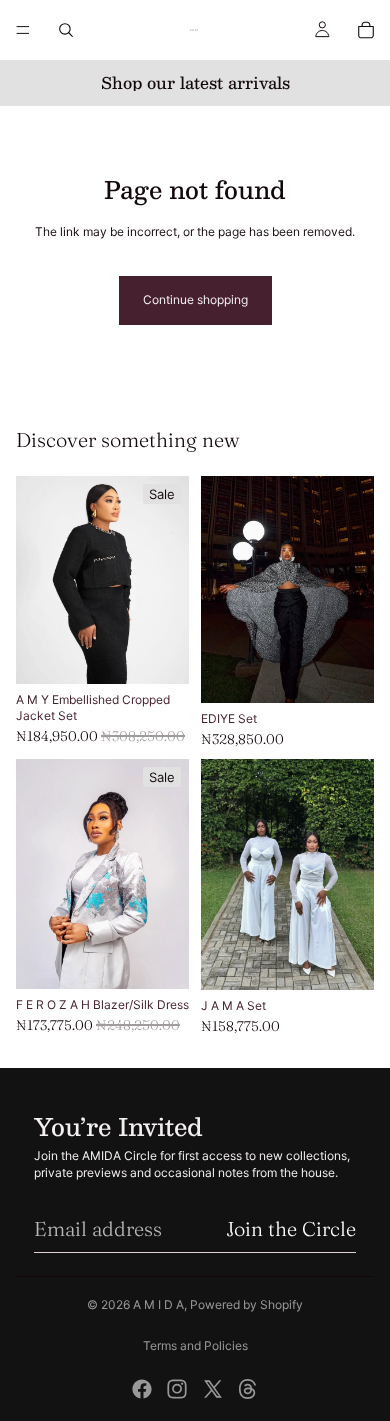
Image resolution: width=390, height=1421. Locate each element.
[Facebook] (142, 1389)
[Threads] (248, 1389)
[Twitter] (213, 1389)
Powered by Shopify (246, 1304)
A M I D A (158, 1304)
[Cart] (366, 30)
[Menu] (23, 30)
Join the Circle (291, 1228)
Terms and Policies (195, 1345)
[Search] (66, 30)
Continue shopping (195, 299)
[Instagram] (177, 1389)
